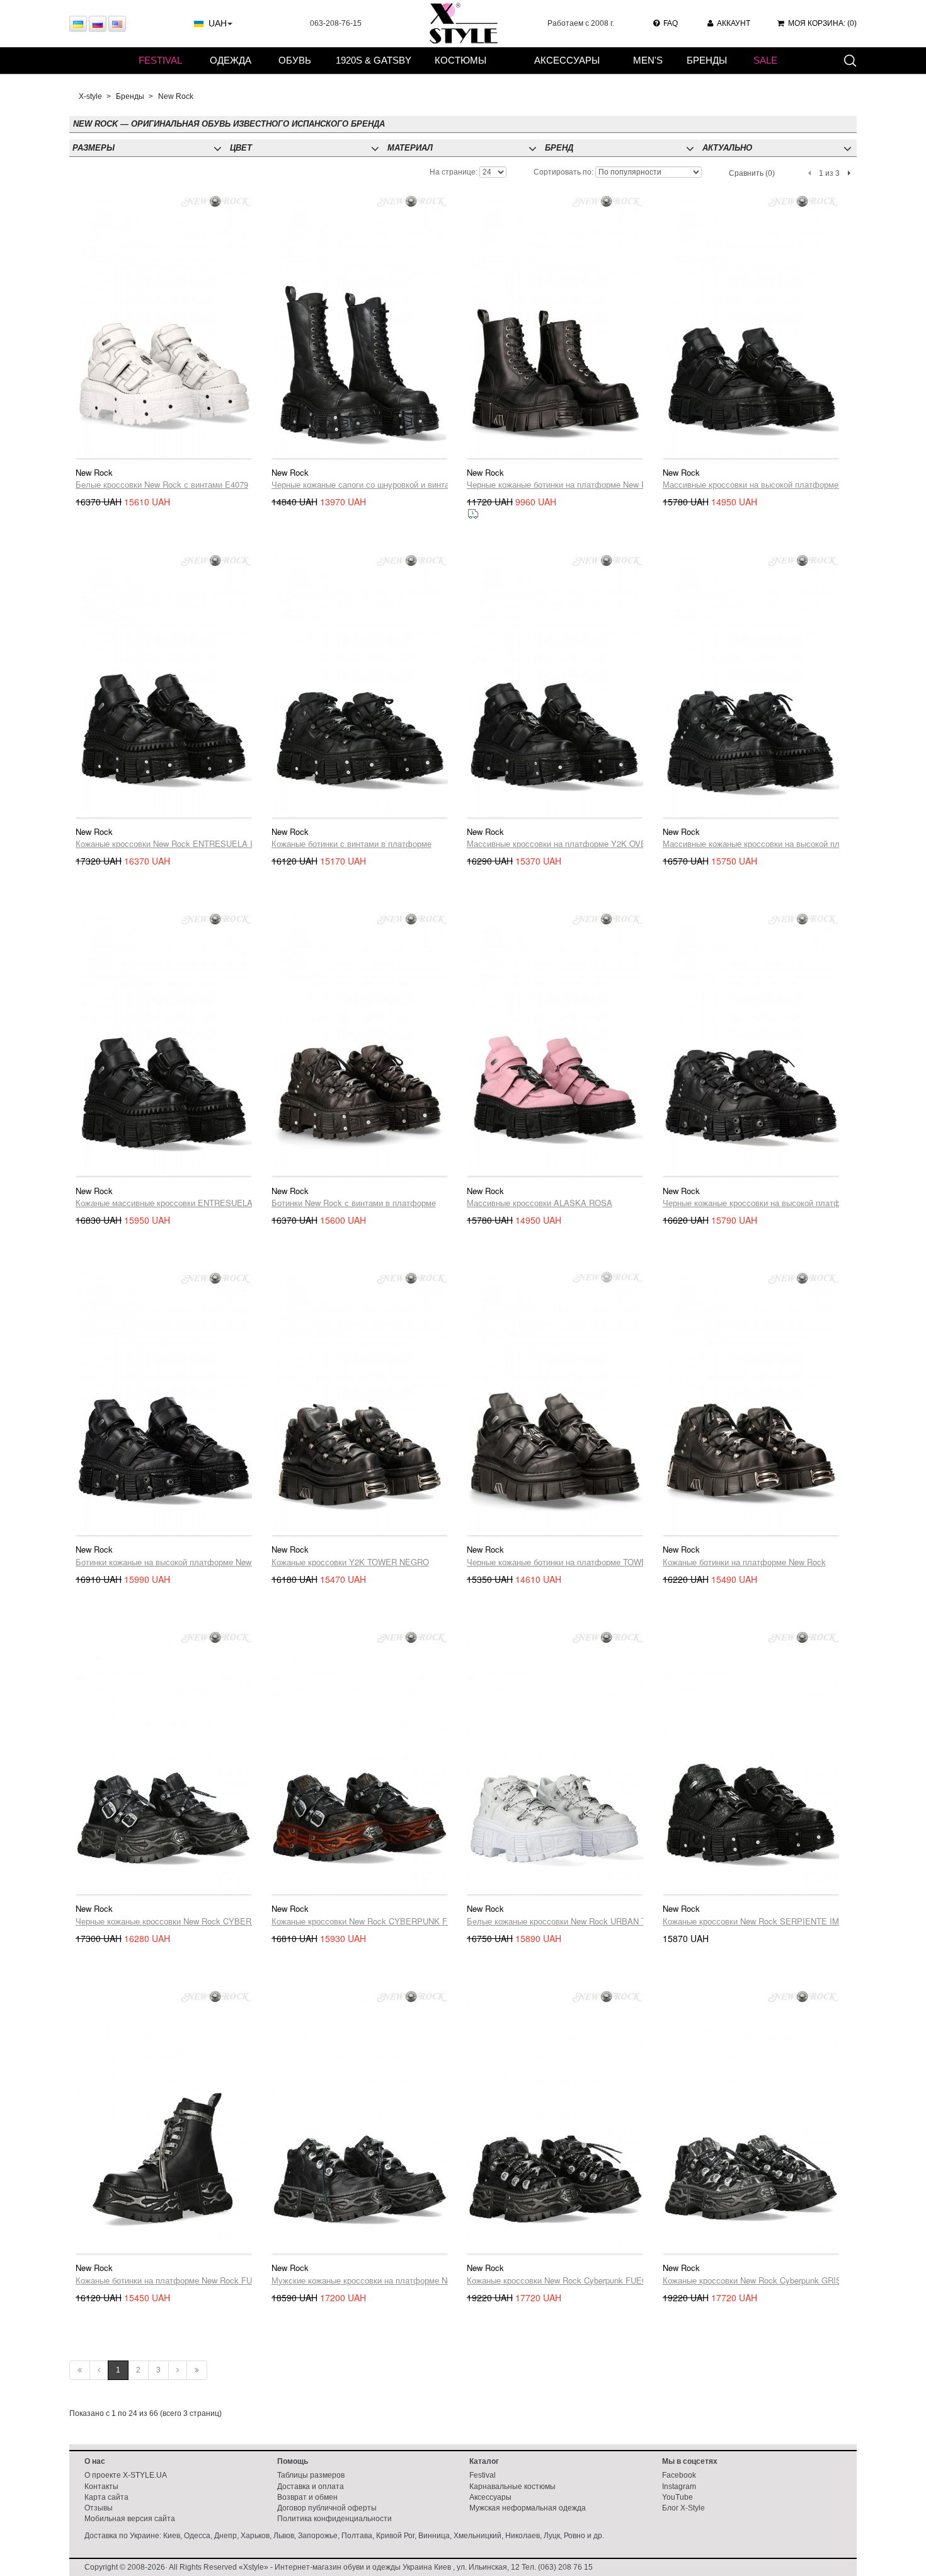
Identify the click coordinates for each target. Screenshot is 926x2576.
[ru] (98, 24)
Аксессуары (567, 60)
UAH (218, 23)
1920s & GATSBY (374, 60)
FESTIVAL (160, 60)
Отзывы (99, 2508)
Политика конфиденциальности (334, 2519)
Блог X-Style (683, 2508)
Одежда (231, 60)
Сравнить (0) (752, 173)
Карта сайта (106, 2497)
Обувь (295, 60)
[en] (117, 24)
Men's (648, 60)
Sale (765, 60)
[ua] (78, 24)
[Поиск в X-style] (850, 60)
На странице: (454, 172)
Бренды (707, 60)
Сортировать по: (563, 172)
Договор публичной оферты (327, 2508)
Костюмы (460, 60)
